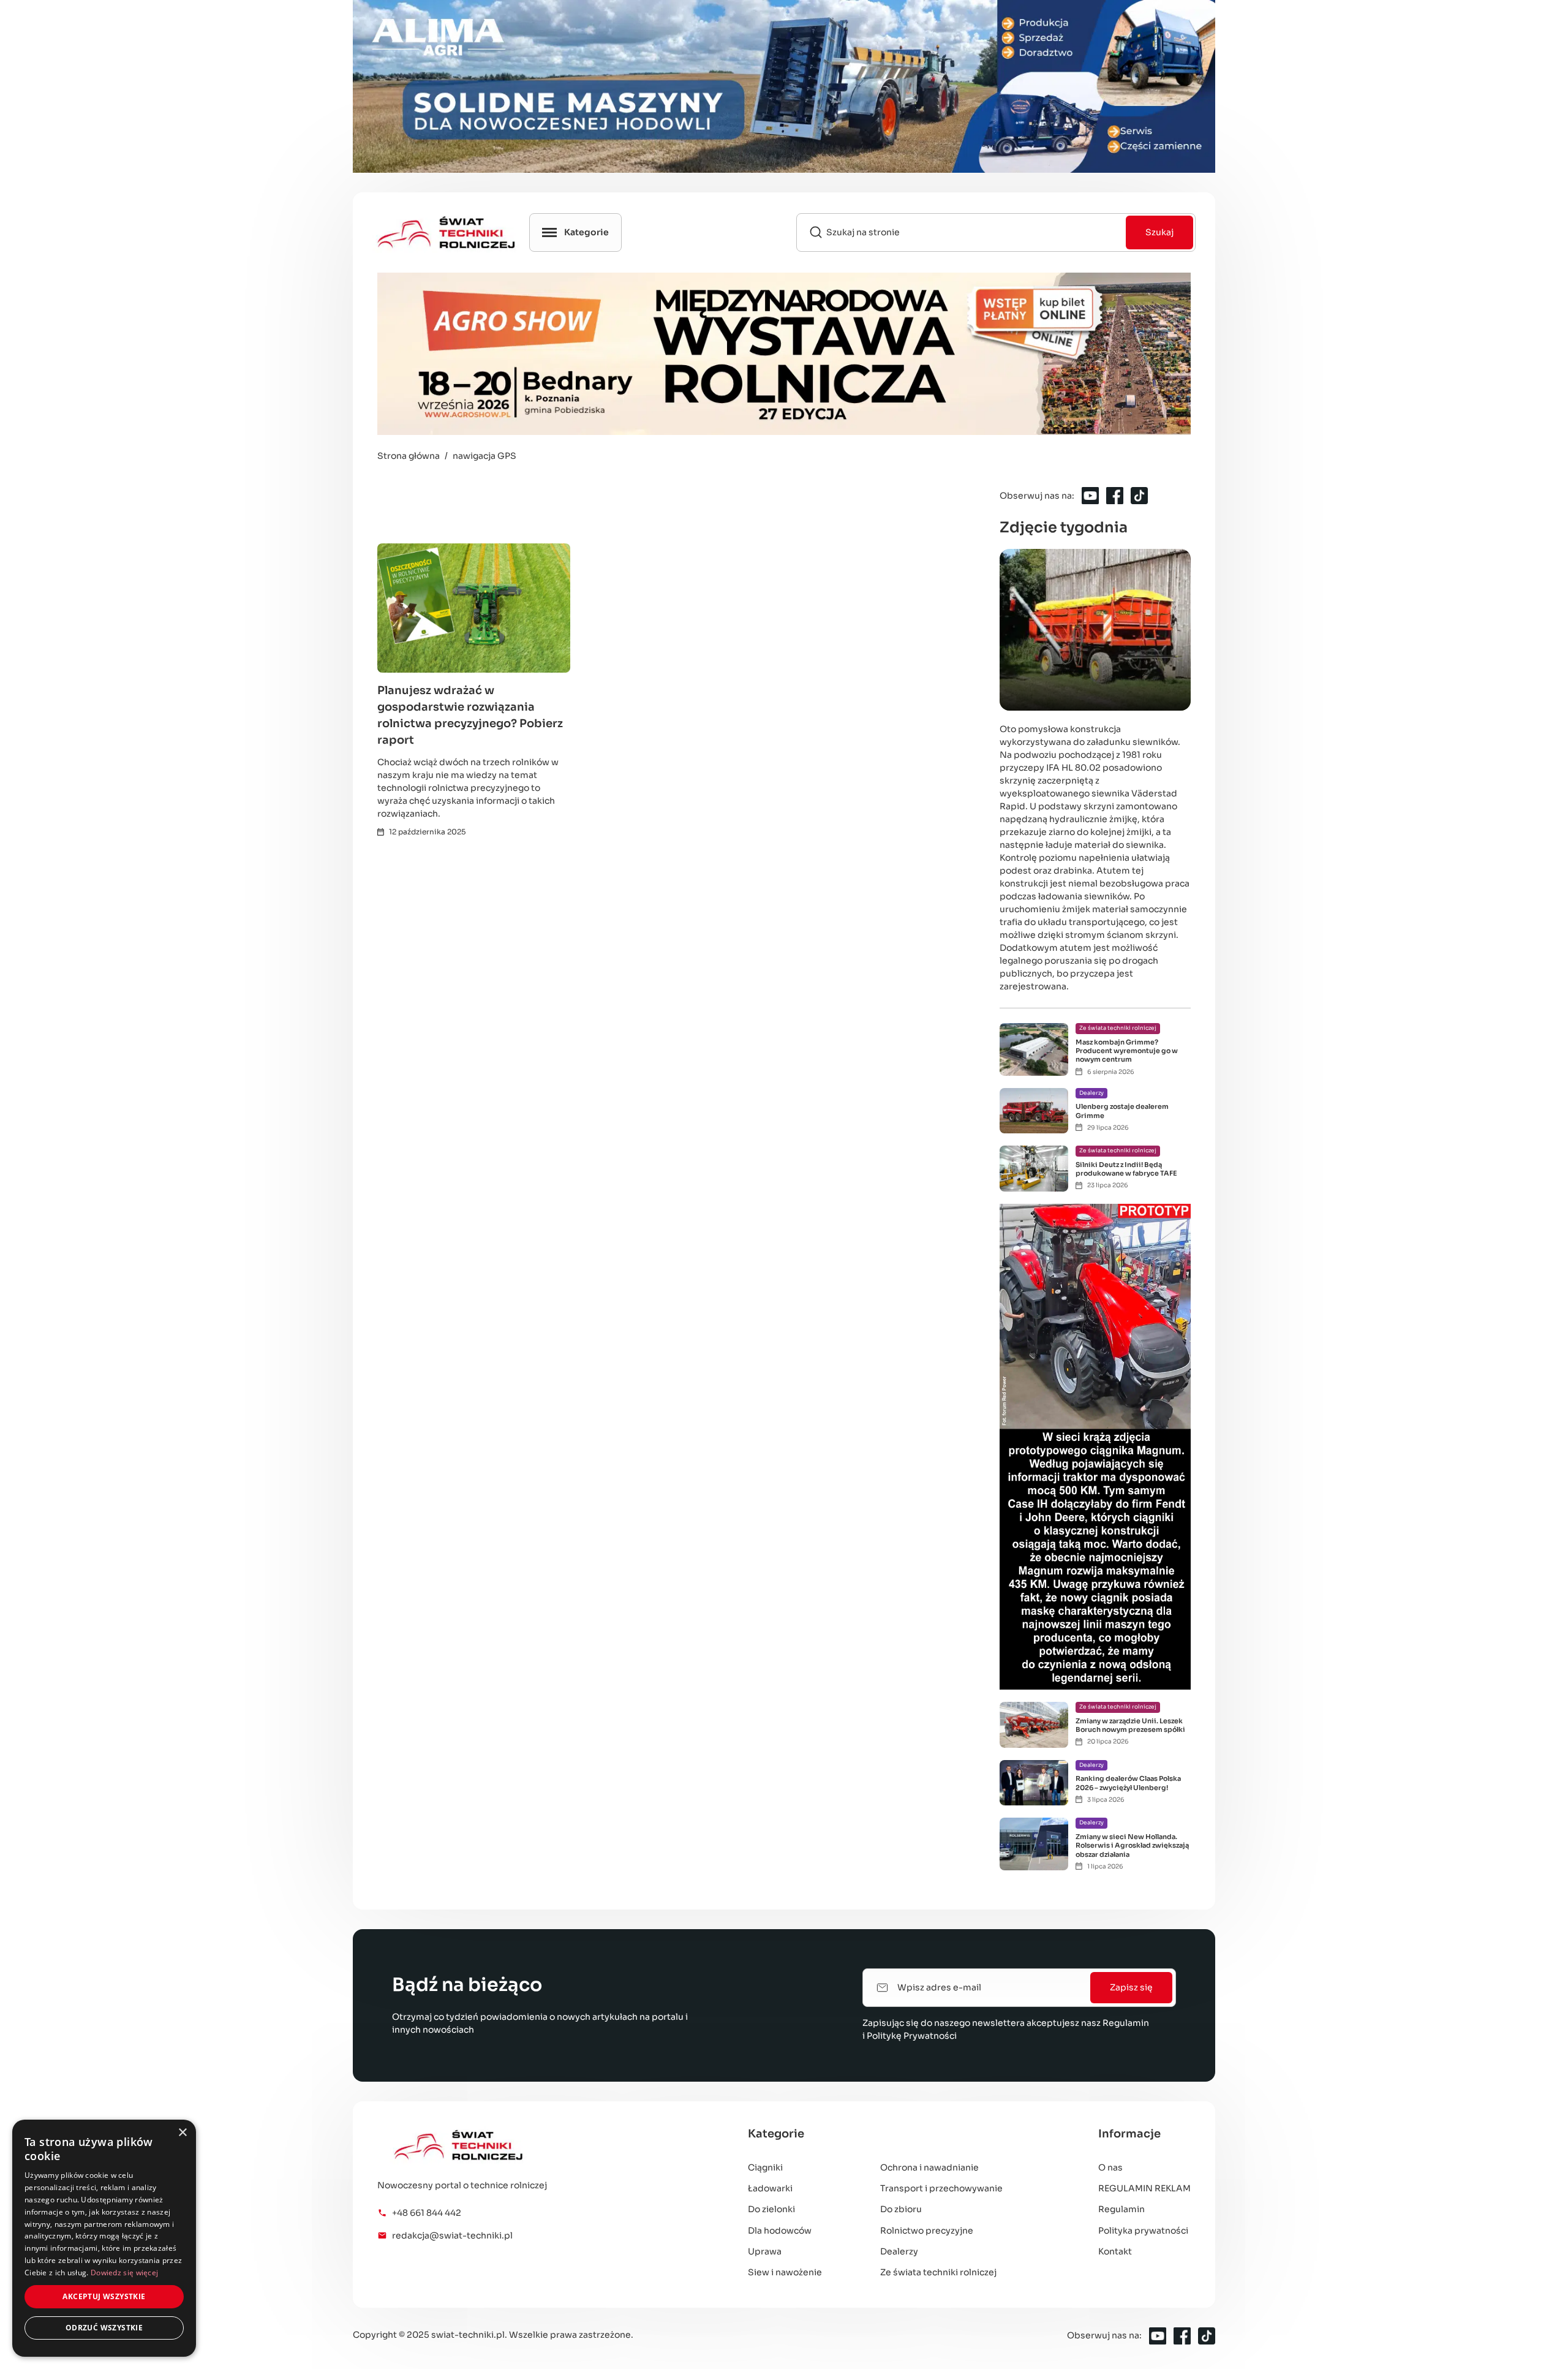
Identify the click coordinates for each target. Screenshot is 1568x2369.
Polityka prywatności (1143, 2231)
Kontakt (1115, 2251)
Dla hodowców (780, 2231)
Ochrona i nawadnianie (929, 2167)
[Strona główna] (514, 2145)
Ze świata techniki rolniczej (938, 2272)
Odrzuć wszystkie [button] (104, 2328)
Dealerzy (899, 2251)
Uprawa (765, 2251)
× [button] (182, 2133)
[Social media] (1090, 496)
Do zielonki (771, 2209)
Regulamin (1126, 2023)
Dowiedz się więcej (124, 2273)
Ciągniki (765, 2167)
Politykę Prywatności (912, 2036)
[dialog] (104, 2238)
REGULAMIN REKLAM (1144, 2188)
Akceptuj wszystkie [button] (104, 2296)
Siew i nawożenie (785, 2272)
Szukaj (1159, 232)
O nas (1110, 2167)
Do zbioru (901, 2209)
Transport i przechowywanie (941, 2188)
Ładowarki (770, 2188)
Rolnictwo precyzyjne (927, 2231)
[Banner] (784, 86)
